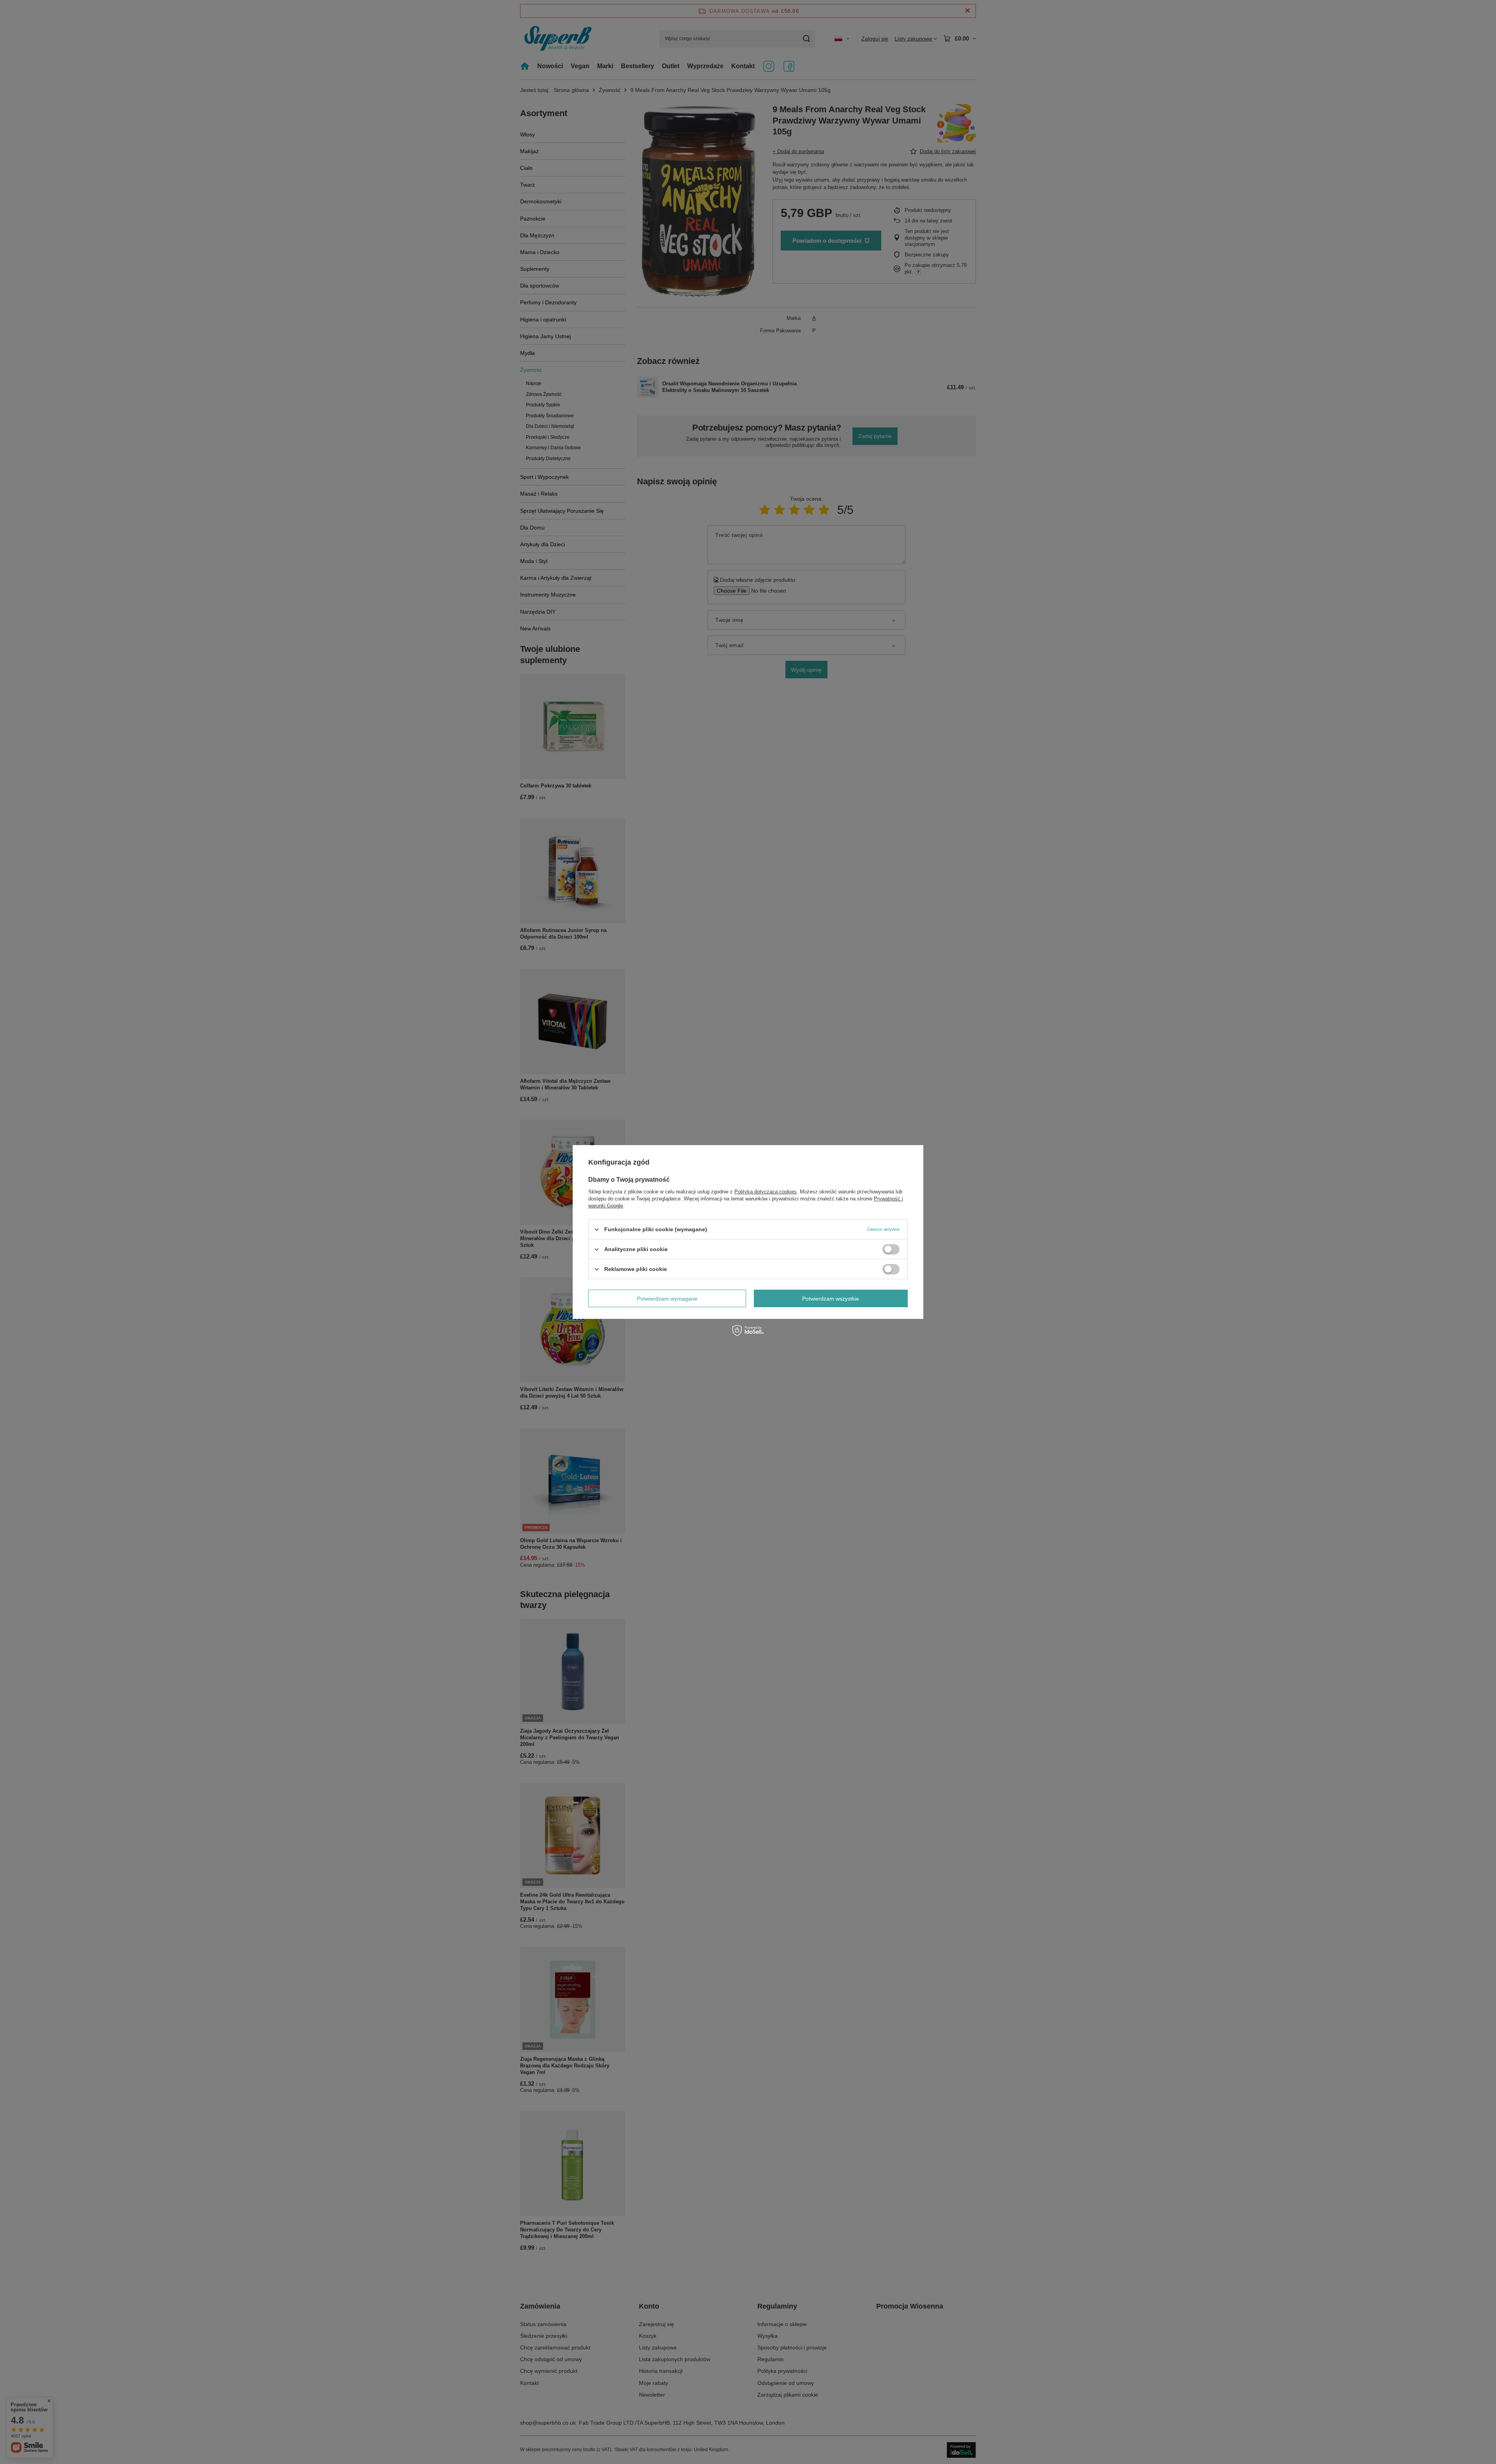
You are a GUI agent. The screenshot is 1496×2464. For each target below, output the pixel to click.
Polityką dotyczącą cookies (766, 1192)
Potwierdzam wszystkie (831, 1298)
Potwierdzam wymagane (667, 1298)
